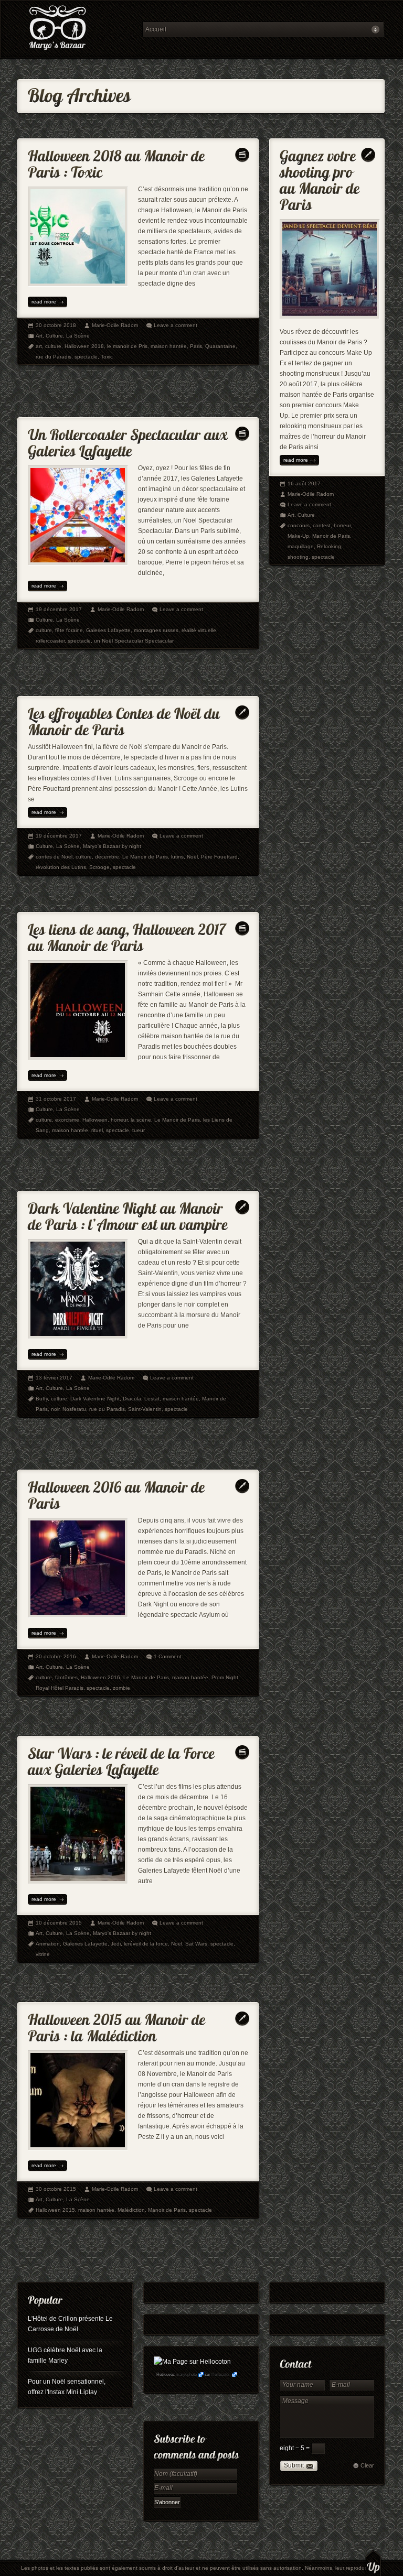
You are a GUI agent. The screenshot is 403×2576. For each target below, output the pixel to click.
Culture (54, 336)
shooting (298, 557)
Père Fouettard (219, 857)
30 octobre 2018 (56, 325)
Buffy (42, 1399)
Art (39, 336)
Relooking (329, 546)
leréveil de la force (146, 1944)
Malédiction (131, 2210)
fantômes (66, 1677)
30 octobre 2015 (56, 2189)
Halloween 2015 (55, 2210)
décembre (107, 857)
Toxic (107, 357)
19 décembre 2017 (59, 609)
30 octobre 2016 (56, 1656)
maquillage (301, 546)
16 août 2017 (304, 483)
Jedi (116, 1944)
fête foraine (69, 630)
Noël (192, 857)
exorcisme (67, 1120)
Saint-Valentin (145, 1409)
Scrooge (99, 867)
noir (55, 1409)
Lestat (152, 1399)
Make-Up (298, 536)
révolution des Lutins (61, 867)
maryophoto (186, 2374)
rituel (97, 1130)
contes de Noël (54, 857)
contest (322, 525)
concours (299, 525)
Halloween (95, 1120)
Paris (196, 346)
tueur (139, 1130)
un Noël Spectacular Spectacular (134, 641)
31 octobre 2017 (56, 1099)
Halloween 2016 (100, 1677)
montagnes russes (156, 630)
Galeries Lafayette (108, 630)
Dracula (132, 1399)
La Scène (78, 336)
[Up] (373, 2563)
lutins (177, 857)
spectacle (86, 357)
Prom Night (225, 1677)
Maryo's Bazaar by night (112, 846)
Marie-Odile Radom (115, 325)
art (39, 346)
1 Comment (168, 1656)
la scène (141, 1120)
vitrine (43, 1954)
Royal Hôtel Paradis (60, 1688)
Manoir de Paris (331, 536)
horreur (119, 1120)
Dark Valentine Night (95, 1399)
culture (53, 346)
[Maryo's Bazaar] (77, 29)
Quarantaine (220, 346)
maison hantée (169, 346)
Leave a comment (176, 325)
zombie (121, 1688)
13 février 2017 (54, 1378)
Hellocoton (221, 2374)
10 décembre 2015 (59, 1923)
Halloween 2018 (84, 346)
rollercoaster (50, 641)
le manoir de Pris (127, 346)
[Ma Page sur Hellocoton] (192, 2362)
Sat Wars (196, 1944)
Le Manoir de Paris (145, 857)
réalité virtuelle (199, 630)
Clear (367, 2465)
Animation (48, 1944)
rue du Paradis (54, 357)
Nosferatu (74, 1409)
